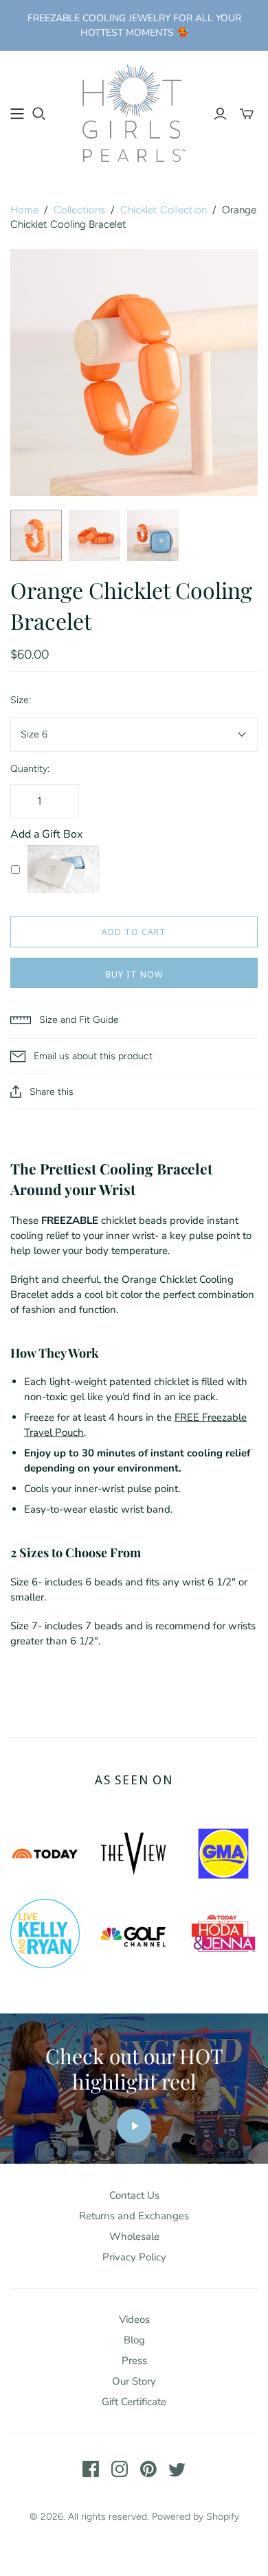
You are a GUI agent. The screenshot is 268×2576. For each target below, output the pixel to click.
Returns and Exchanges (134, 2216)
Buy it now (134, 974)
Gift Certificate (134, 2402)
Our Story (134, 2381)
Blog (134, 2340)
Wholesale (134, 2236)
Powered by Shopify (196, 2517)
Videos (134, 2319)
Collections (79, 210)
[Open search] (39, 114)
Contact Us (134, 2195)
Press (134, 2361)
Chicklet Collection (164, 210)
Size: (21, 700)
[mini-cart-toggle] (247, 114)
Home (24, 210)
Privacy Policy (134, 2257)
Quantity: (30, 769)
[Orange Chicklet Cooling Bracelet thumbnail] (36, 535)
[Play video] (134, 2126)
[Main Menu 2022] (17, 114)
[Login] (220, 114)
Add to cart (134, 932)
